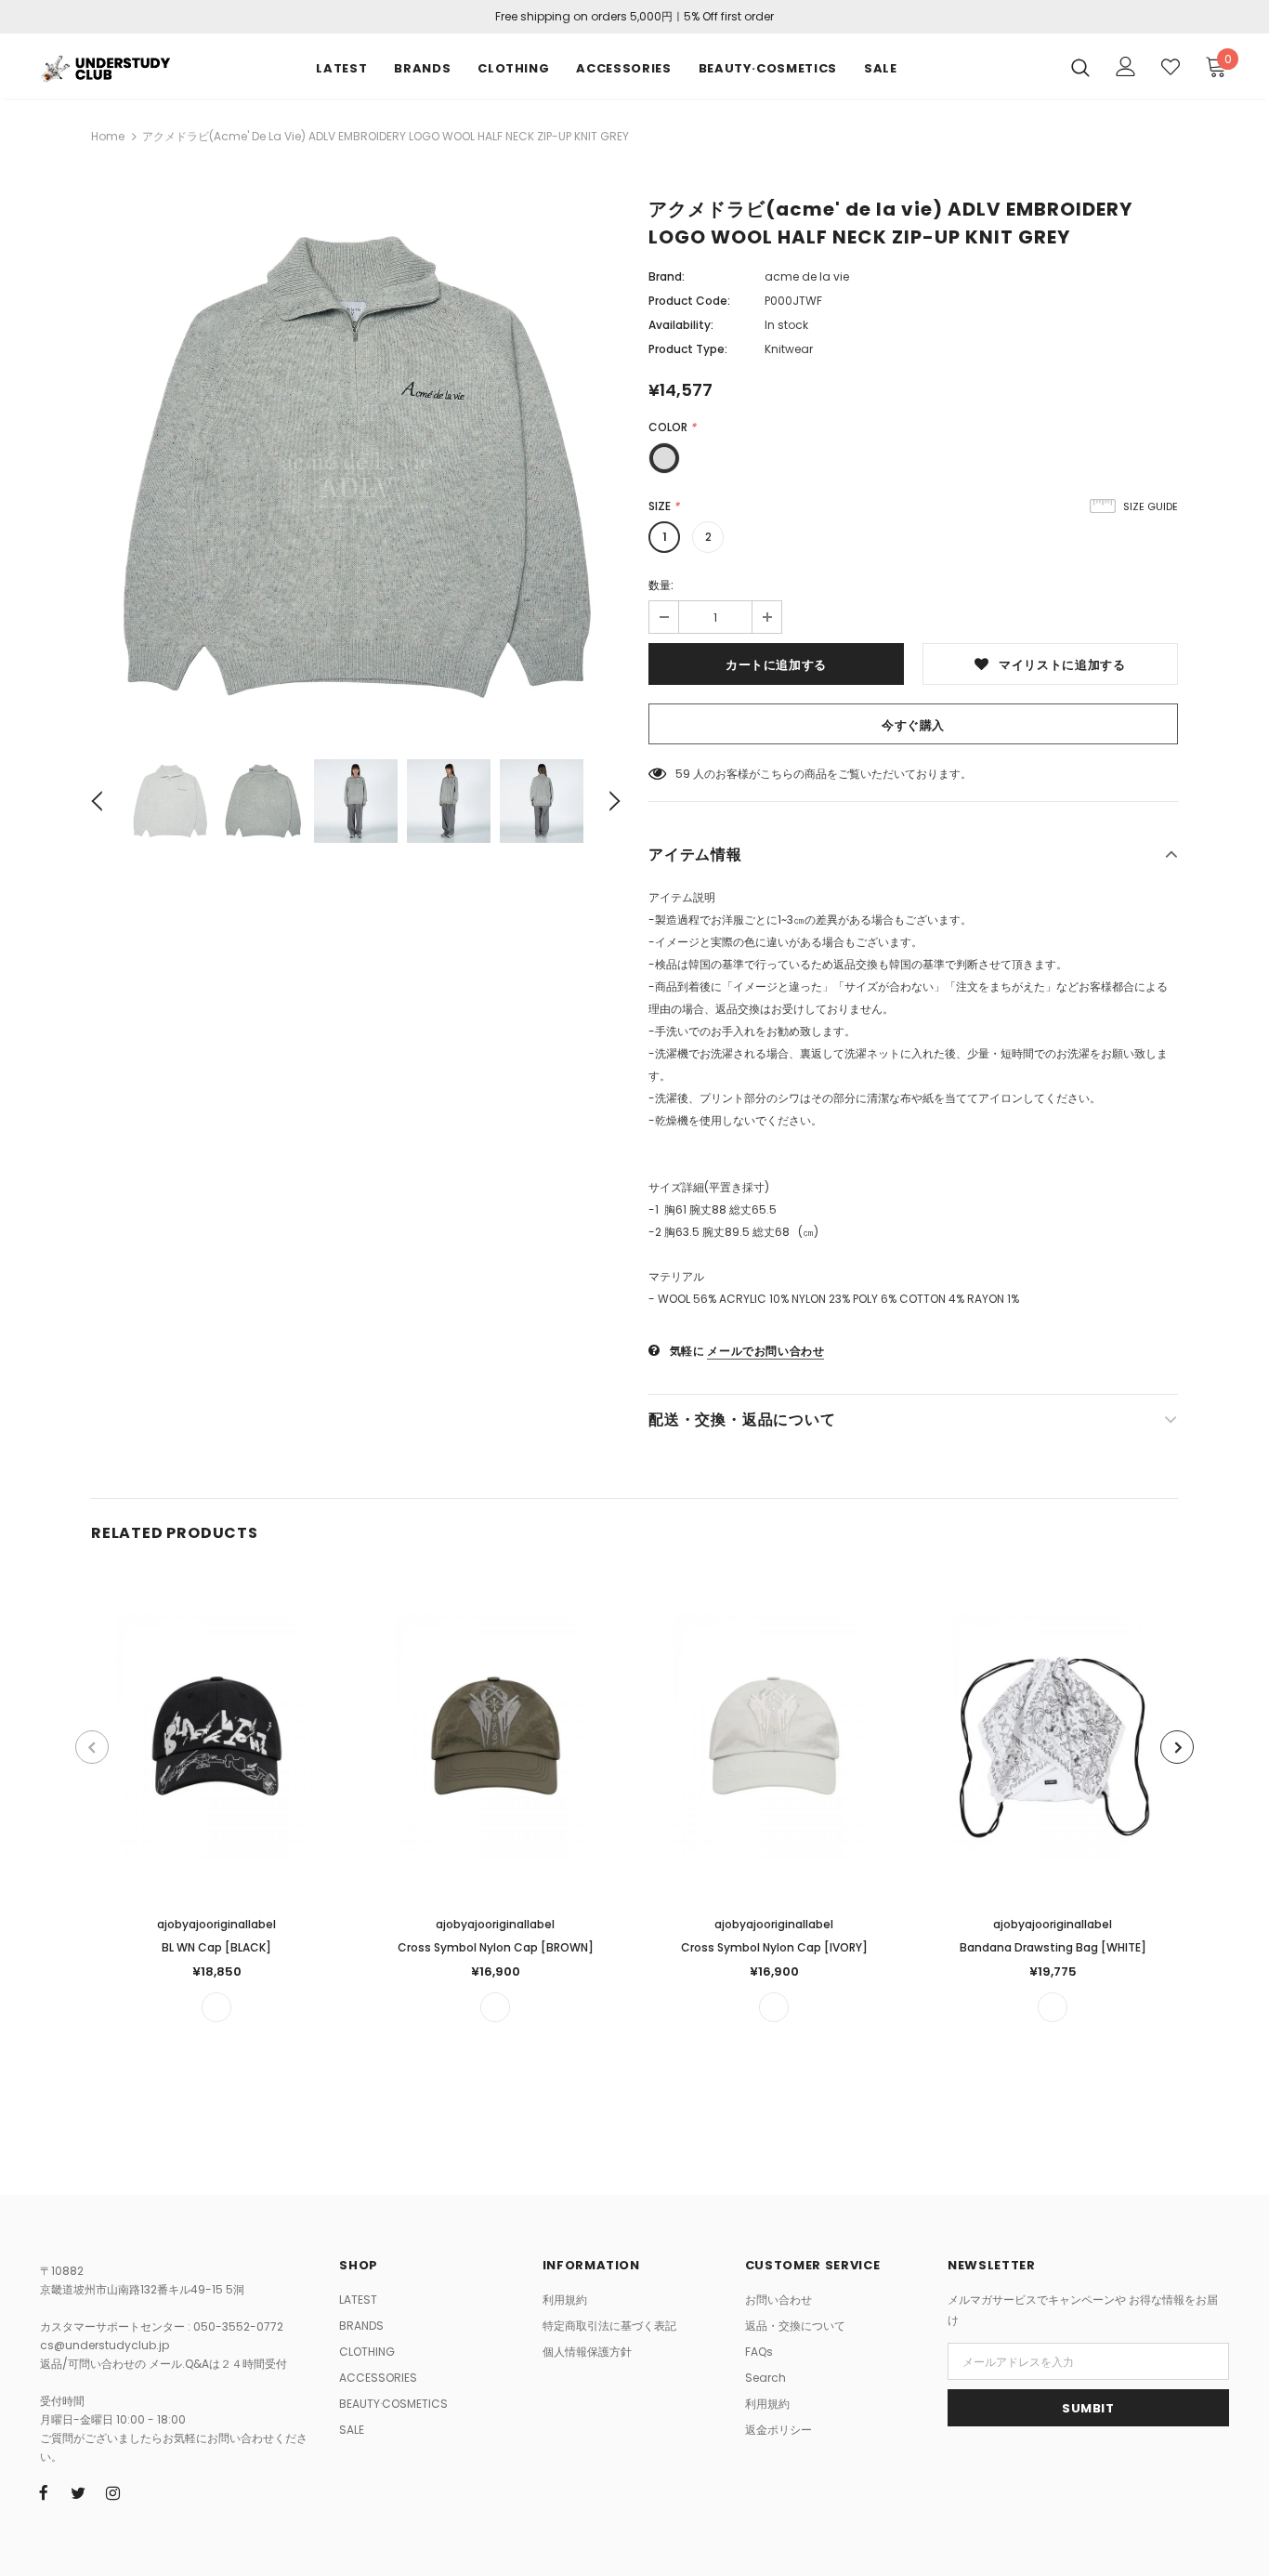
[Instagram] (112, 2492)
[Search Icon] (1080, 67)
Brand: (667, 276)
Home (108, 136)
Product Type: (688, 349)
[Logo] (105, 66)
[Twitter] (78, 2492)
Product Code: (689, 301)
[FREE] (216, 2007)
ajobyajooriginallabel (216, 1924)
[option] (356, 467)
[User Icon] (1126, 66)
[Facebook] (44, 2492)
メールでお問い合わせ (765, 1351)
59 (683, 774)
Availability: (681, 325)
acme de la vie (807, 276)
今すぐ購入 (913, 725)
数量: (661, 585)
